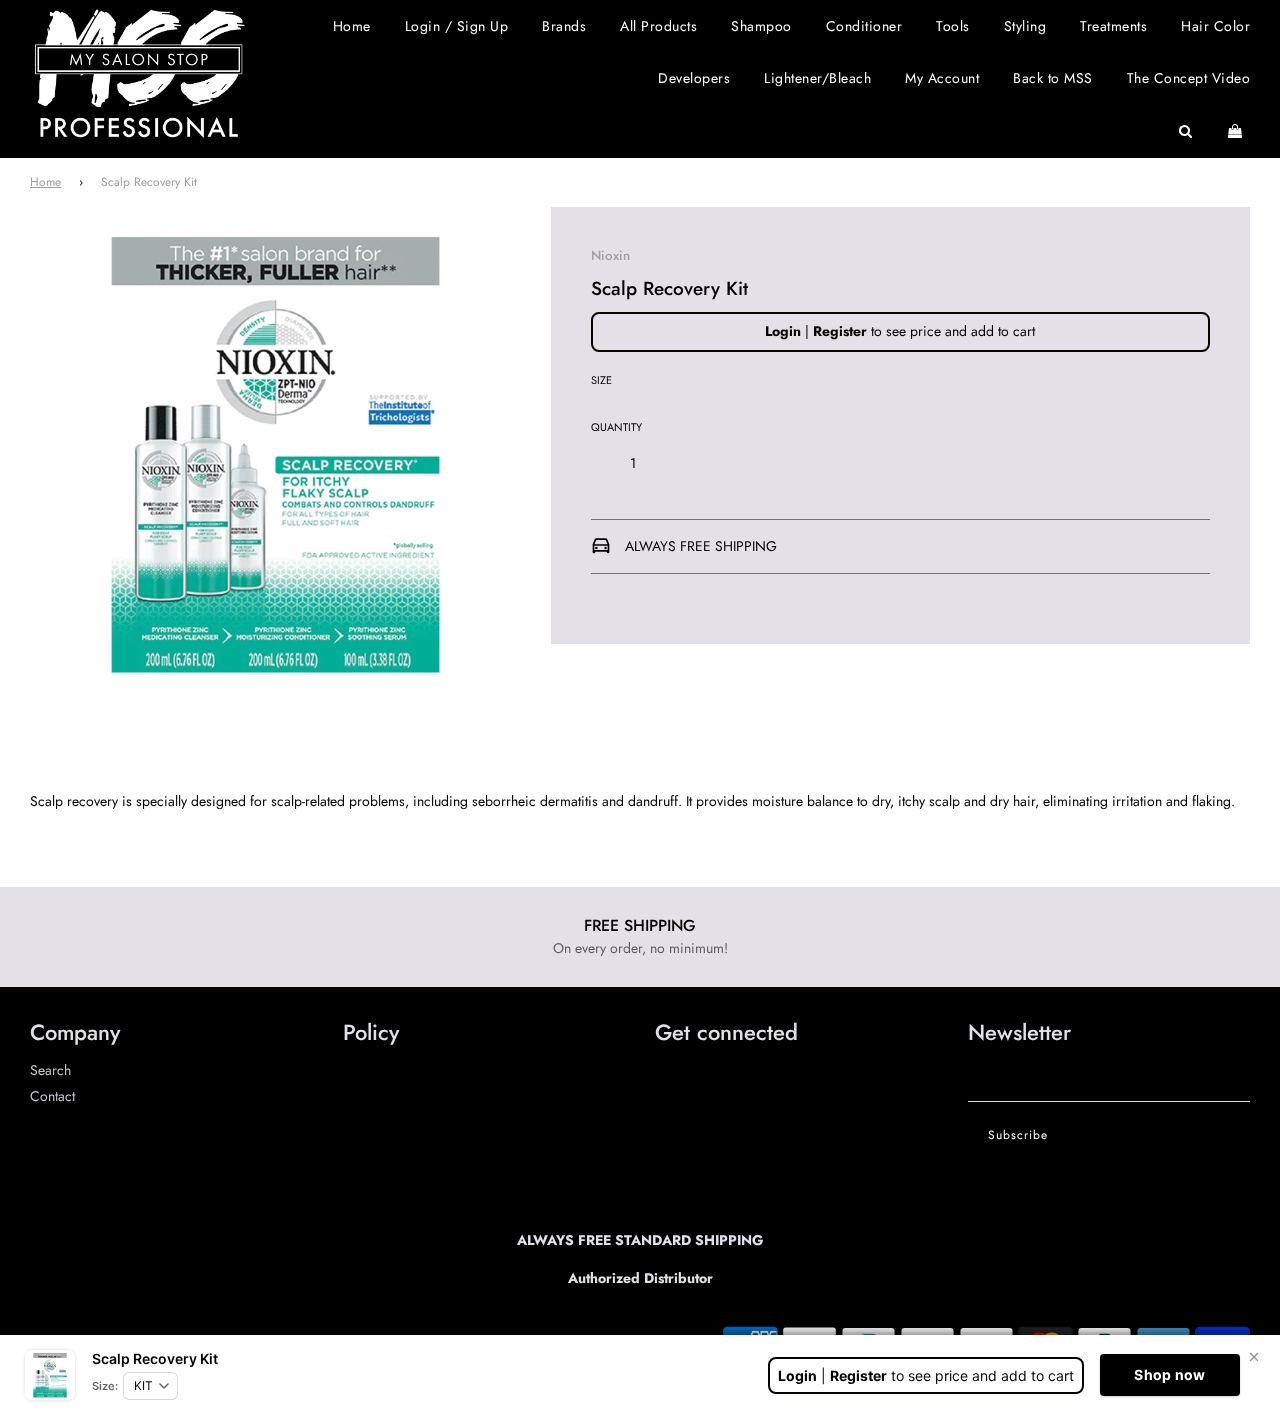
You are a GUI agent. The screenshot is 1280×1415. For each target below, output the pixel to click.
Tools (953, 26)
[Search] (1186, 131)
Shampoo (761, 26)
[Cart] (1237, 131)
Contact (52, 1096)
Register (840, 331)
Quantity (616, 427)
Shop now (1169, 1374)
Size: (105, 1386)
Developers (694, 78)
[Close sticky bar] (1254, 1357)
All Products (658, 26)
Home (352, 26)
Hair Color (1215, 26)
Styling (1025, 26)
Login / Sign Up (457, 26)
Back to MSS (1053, 78)
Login (783, 331)
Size (601, 380)
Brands (564, 26)
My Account (942, 78)
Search (50, 1070)
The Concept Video (1189, 78)
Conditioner (864, 26)
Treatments (1113, 26)
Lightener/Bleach (817, 78)
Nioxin (610, 255)
